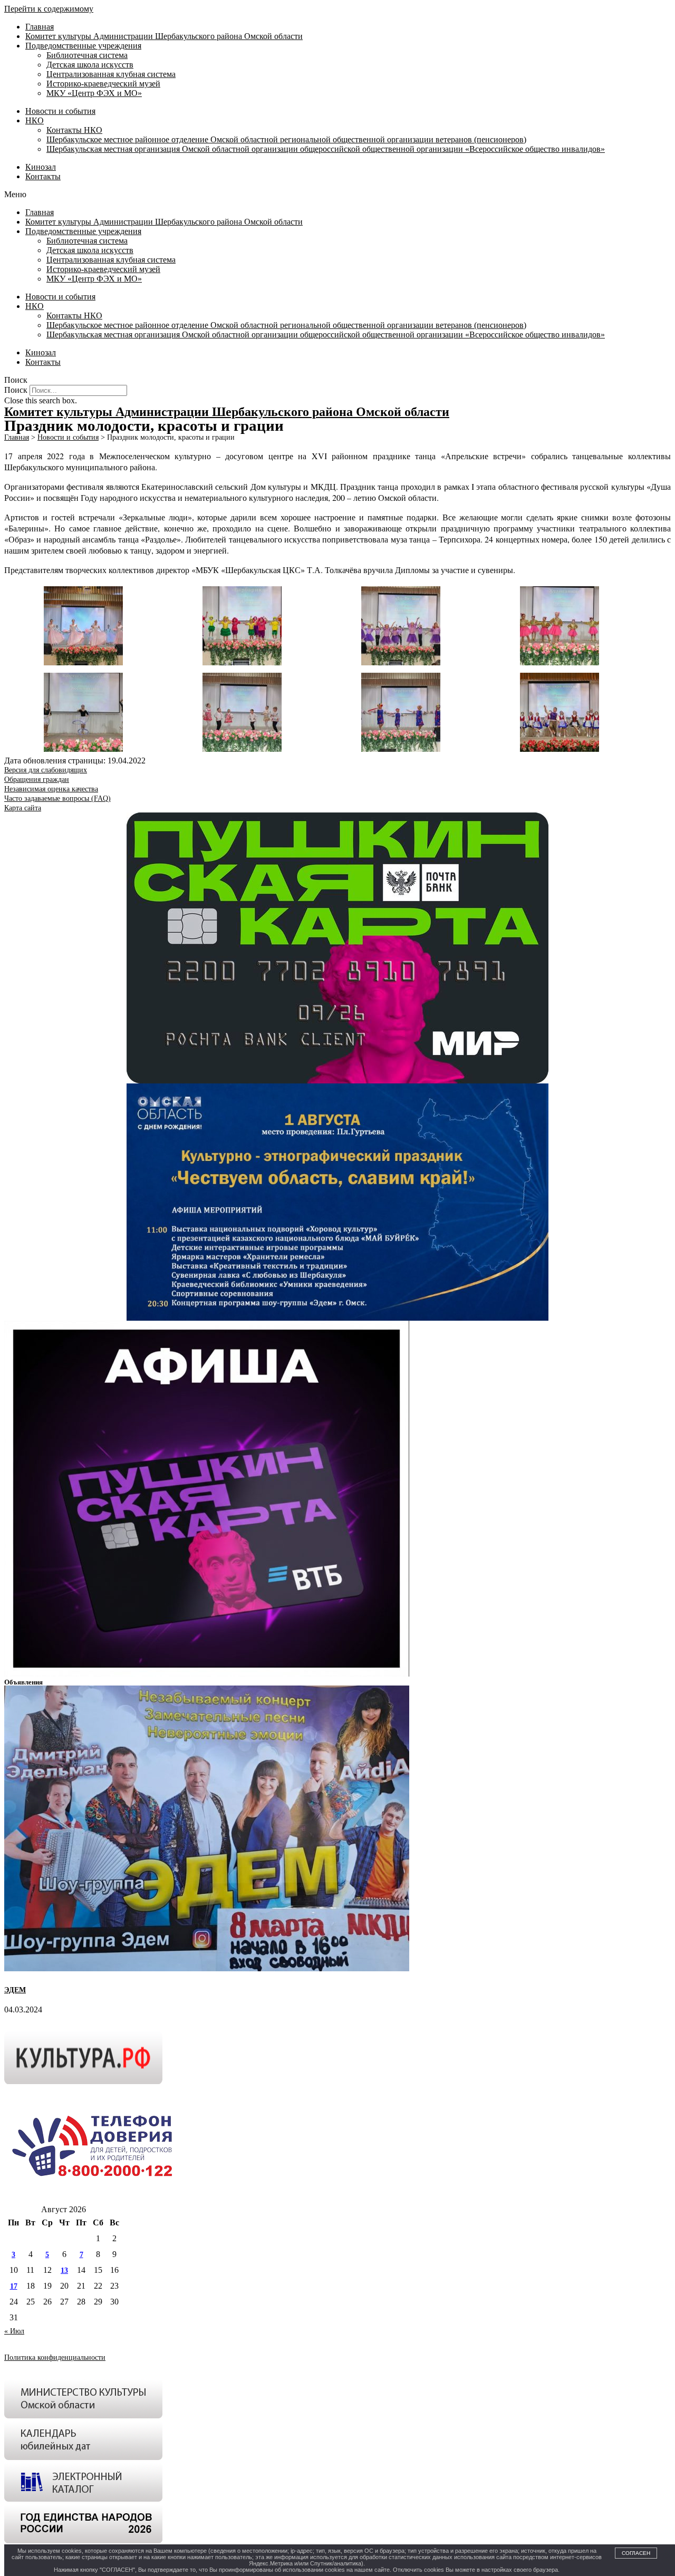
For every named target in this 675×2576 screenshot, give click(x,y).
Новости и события (60, 111)
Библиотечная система (87, 55)
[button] (337, 195)
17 (14, 2286)
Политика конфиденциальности (55, 2357)
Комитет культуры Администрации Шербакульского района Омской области (164, 36)
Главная (40, 27)
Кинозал (41, 167)
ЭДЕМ (15, 1990)
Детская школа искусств (90, 65)
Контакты (43, 176)
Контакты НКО (74, 130)
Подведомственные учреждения (83, 46)
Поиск (16, 390)
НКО (35, 120)
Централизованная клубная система (111, 74)
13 (64, 2270)
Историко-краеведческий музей (103, 84)
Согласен (636, 2553)
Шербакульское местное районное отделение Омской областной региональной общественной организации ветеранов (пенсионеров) (286, 139)
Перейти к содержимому (49, 9)
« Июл (14, 2331)
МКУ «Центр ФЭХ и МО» (94, 93)
